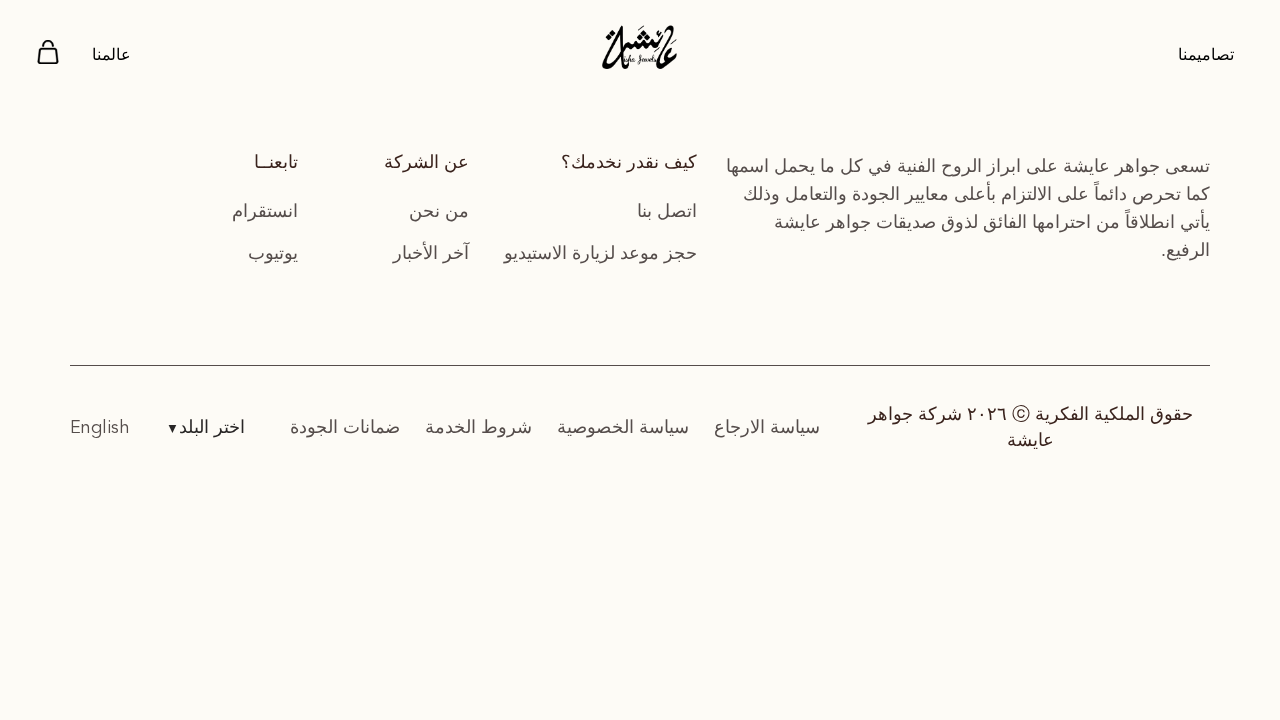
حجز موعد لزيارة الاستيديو (600, 253)
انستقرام (265, 211)
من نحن (439, 211)
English (100, 428)
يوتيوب (273, 253)
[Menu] (48, 55)
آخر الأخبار (431, 253)
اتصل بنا (667, 211)
